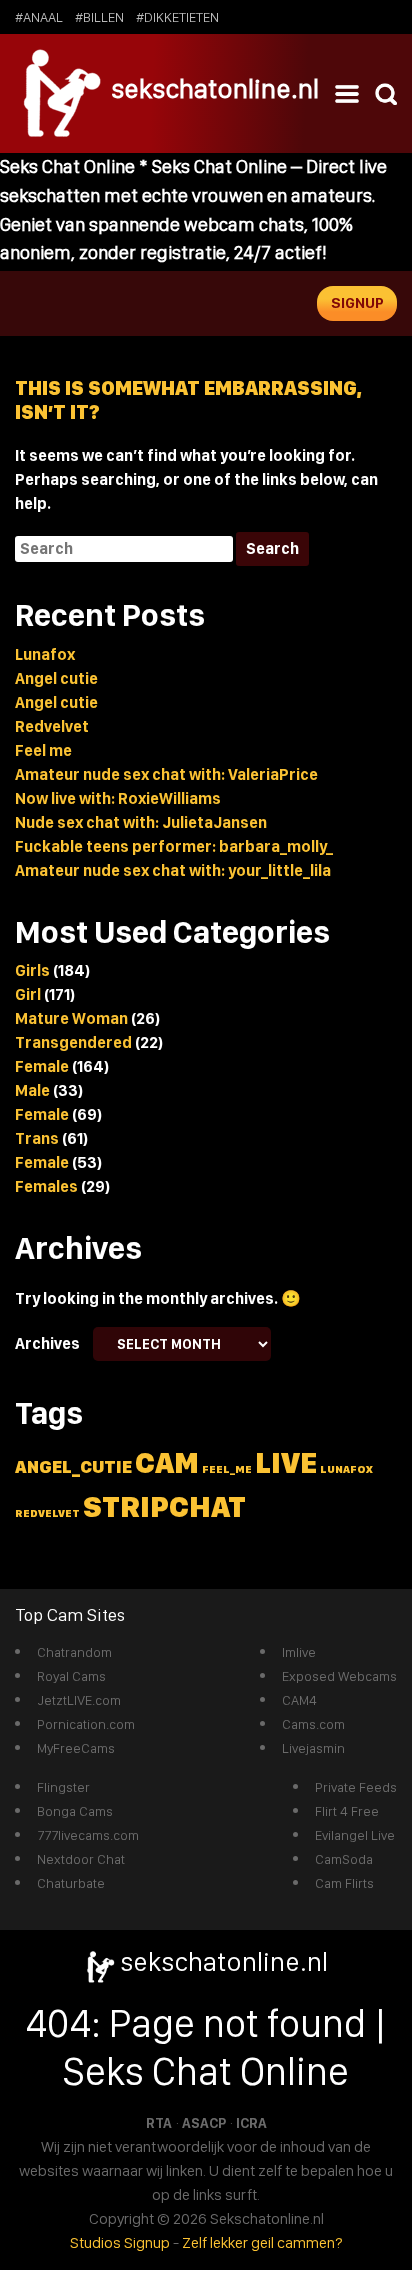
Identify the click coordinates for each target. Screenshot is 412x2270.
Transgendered (73, 1042)
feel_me (227, 1469)
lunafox (346, 1469)
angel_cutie (73, 1466)
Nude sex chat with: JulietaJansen (141, 822)
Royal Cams (71, 1676)
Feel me (43, 750)
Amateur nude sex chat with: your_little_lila (173, 870)
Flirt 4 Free (347, 1811)
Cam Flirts (344, 1883)
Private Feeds (356, 1787)
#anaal (39, 17)
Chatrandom (74, 1652)
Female (42, 1066)
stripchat (164, 1506)
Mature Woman (71, 1018)
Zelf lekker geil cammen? (262, 2242)
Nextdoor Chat (81, 1859)
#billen (99, 17)
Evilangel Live (355, 1835)
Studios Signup (120, 2242)
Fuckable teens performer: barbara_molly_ (174, 846)
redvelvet (47, 1513)
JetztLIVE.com (79, 1700)
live (286, 1462)
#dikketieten (177, 17)
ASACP (204, 2123)
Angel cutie (56, 678)
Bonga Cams (75, 1811)
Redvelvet (52, 726)
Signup (357, 303)
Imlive (299, 1652)
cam (167, 1462)
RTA (159, 2123)
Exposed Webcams (339, 1676)
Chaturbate (71, 1883)
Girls (32, 970)
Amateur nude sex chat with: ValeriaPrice (166, 774)
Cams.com (313, 1724)
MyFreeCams (76, 1748)
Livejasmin (313, 1748)
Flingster (63, 1787)
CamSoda (344, 1859)
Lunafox (45, 654)
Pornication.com (86, 1724)
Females (46, 1186)
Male (32, 1090)
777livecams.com (88, 1835)
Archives (47, 1343)
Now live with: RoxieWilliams (118, 798)
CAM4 (299, 1700)
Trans (37, 1138)
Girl (28, 994)
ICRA (251, 2123)
